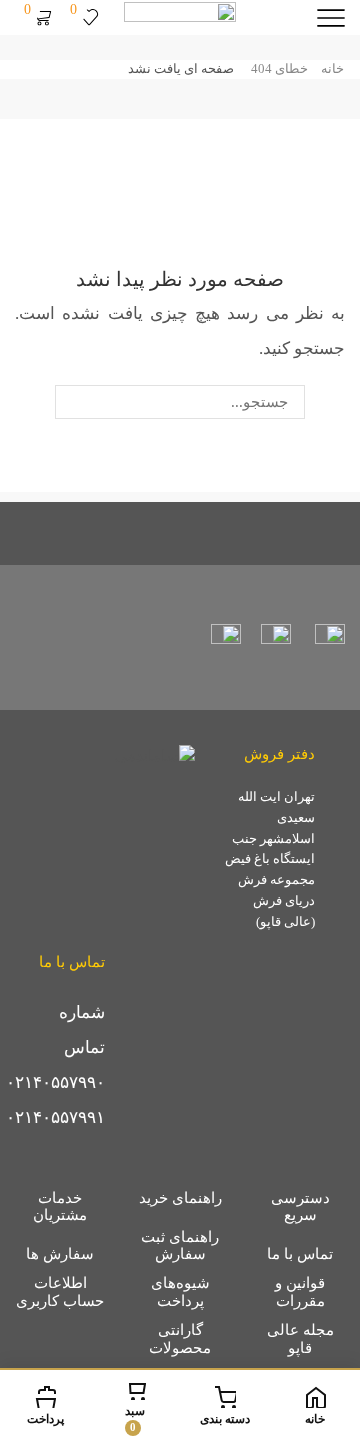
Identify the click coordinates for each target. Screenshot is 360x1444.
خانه (332, 68)
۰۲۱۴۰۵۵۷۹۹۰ (55, 1082)
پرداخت (45, 1419)
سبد (135, 1418)
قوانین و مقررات (300, 1292)
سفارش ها (60, 1254)
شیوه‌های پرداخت (180, 1292)
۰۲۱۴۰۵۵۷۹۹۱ (55, 1117)
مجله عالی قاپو (300, 1339)
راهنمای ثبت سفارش (180, 1246)
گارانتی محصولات (180, 1339)
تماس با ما (300, 1254)
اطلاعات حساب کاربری (60, 1292)
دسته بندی (225, 1419)
